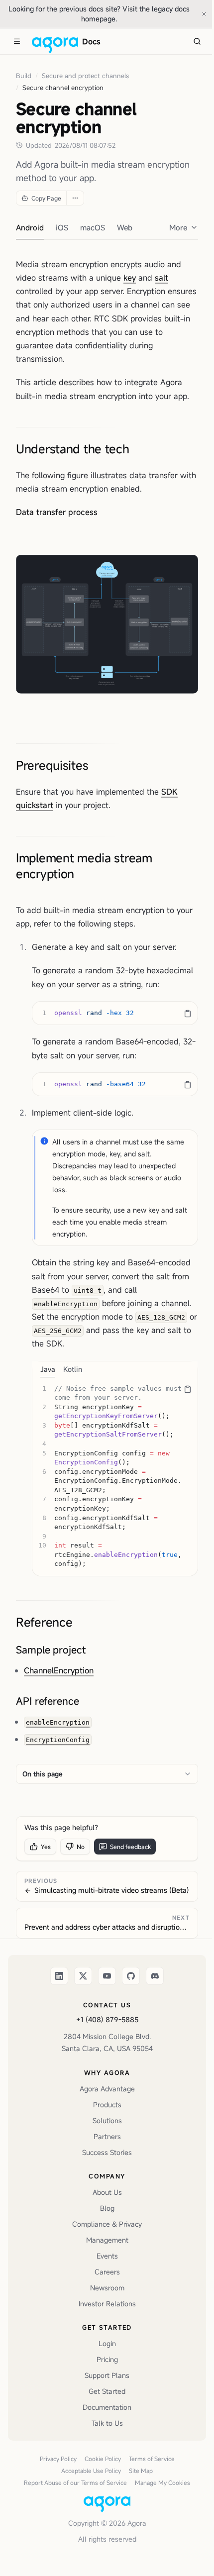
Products (107, 2105)
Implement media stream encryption (84, 866)
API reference (48, 1701)
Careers (107, 2272)
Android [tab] (30, 227)
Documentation (107, 2407)
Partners (107, 2136)
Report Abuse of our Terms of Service (75, 2482)
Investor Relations (107, 2304)
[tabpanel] (115, 1477)
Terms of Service (152, 2459)
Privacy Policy (58, 2459)
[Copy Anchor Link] (137, 449)
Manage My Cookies (162, 2482)
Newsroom (107, 2288)
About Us (107, 2192)
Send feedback (130, 1847)
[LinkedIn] (59, 1976)
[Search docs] (197, 41)
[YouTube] (107, 1976)
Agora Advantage (107, 2089)
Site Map (141, 2471)
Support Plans (107, 2375)
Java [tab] (48, 1369)
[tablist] (115, 1369)
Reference (44, 1622)
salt (161, 278)
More (178, 227)
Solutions (107, 2120)
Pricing (107, 2359)
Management (107, 2240)
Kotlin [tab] (73, 1369)
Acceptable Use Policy (91, 2471)
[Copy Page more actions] (75, 198)
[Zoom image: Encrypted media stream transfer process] (107, 624)
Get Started (107, 2391)
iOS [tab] (62, 227)
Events (107, 2256)
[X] (83, 1976)
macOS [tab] (93, 227)
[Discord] (155, 1976)
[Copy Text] (188, 1014)
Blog (107, 2208)
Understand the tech (73, 449)
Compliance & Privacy (107, 2224)
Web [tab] (125, 227)
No (81, 1847)
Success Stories (107, 2152)
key (130, 278)
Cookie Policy (103, 2459)
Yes (46, 1847)
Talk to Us (107, 2423)
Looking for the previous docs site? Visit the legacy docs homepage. (99, 14)
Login (107, 2343)
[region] (115, 1013)
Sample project (51, 1650)
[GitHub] (131, 1976)
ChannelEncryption (59, 1670)
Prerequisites (52, 765)
